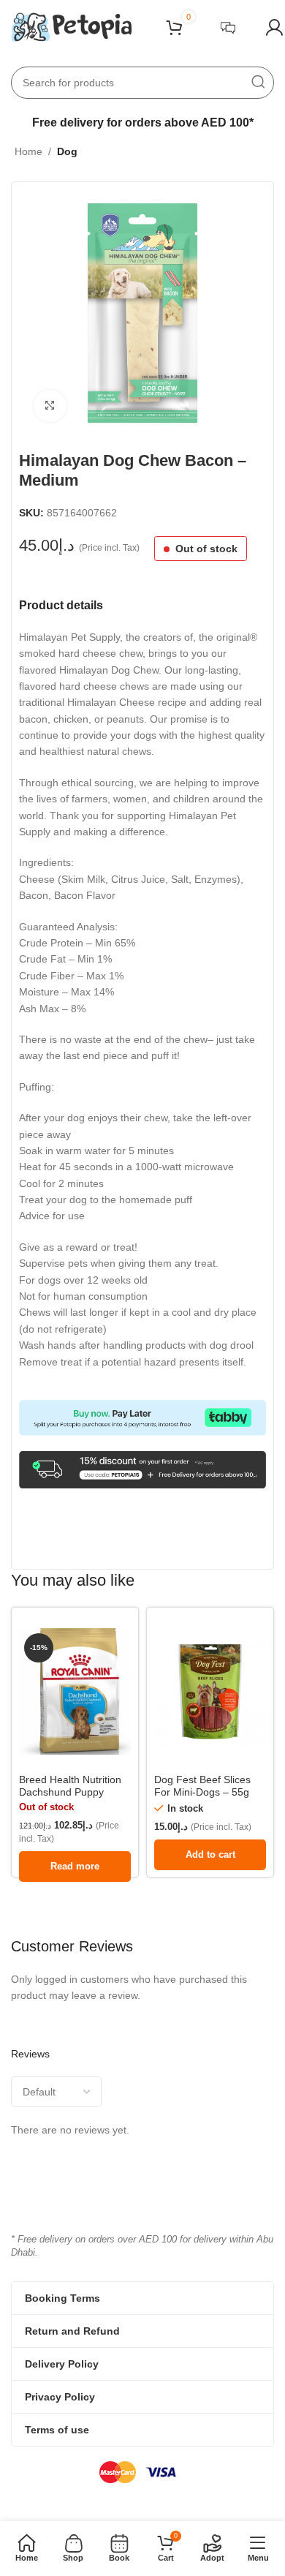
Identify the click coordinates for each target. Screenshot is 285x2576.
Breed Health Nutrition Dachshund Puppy (70, 1786)
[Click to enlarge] (50, 406)
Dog (67, 151)
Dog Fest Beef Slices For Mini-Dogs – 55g (202, 1786)
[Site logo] (71, 26)
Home (28, 151)
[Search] (258, 83)
